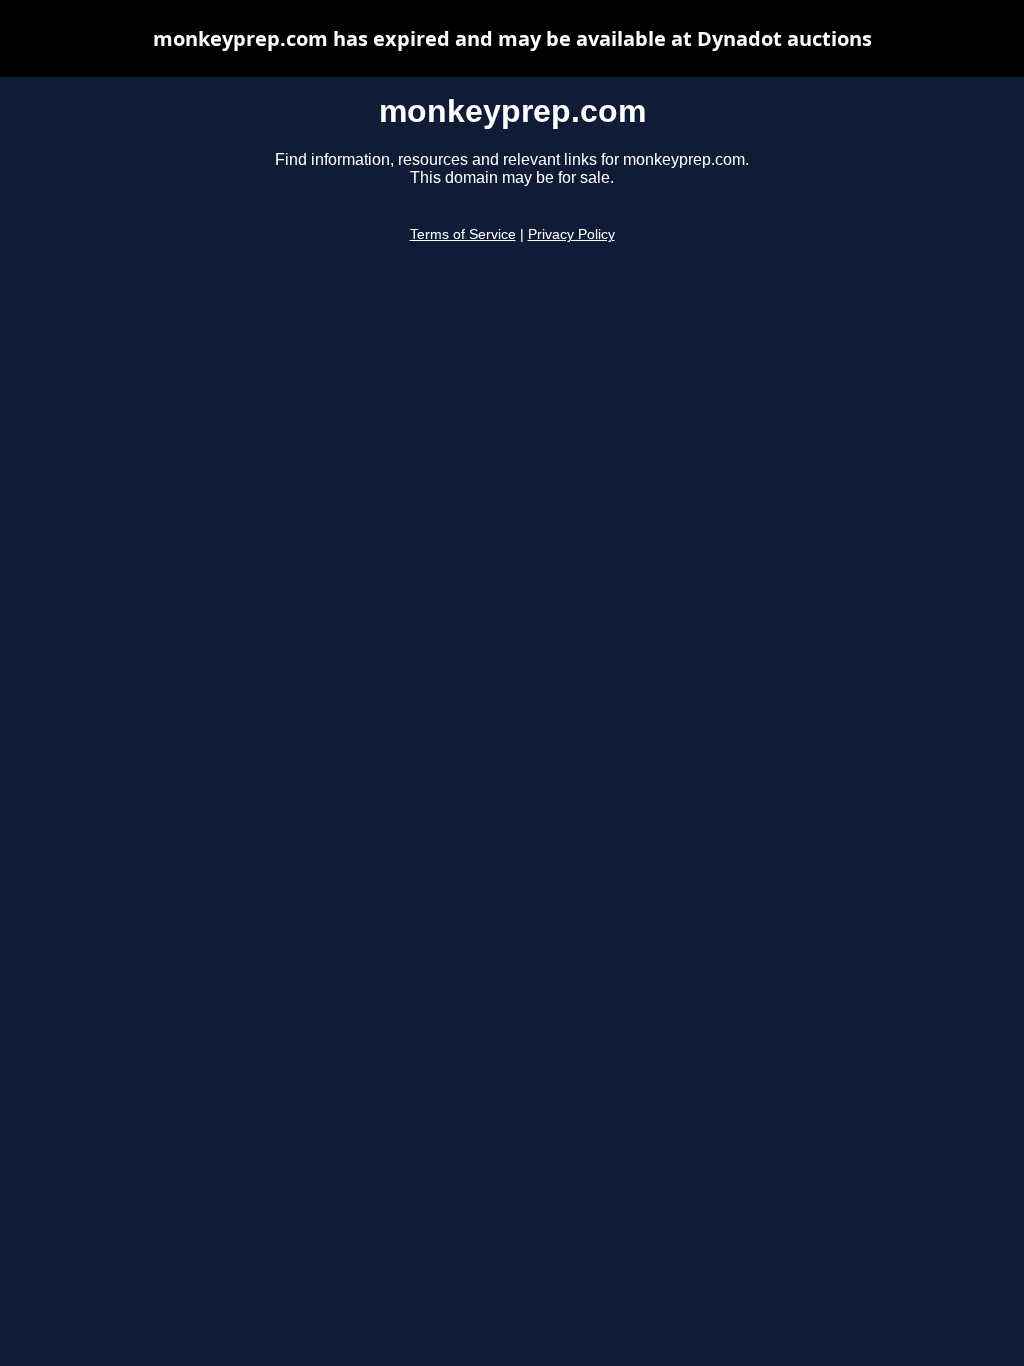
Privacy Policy (571, 234)
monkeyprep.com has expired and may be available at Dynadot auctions (512, 38)
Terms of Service (463, 234)
